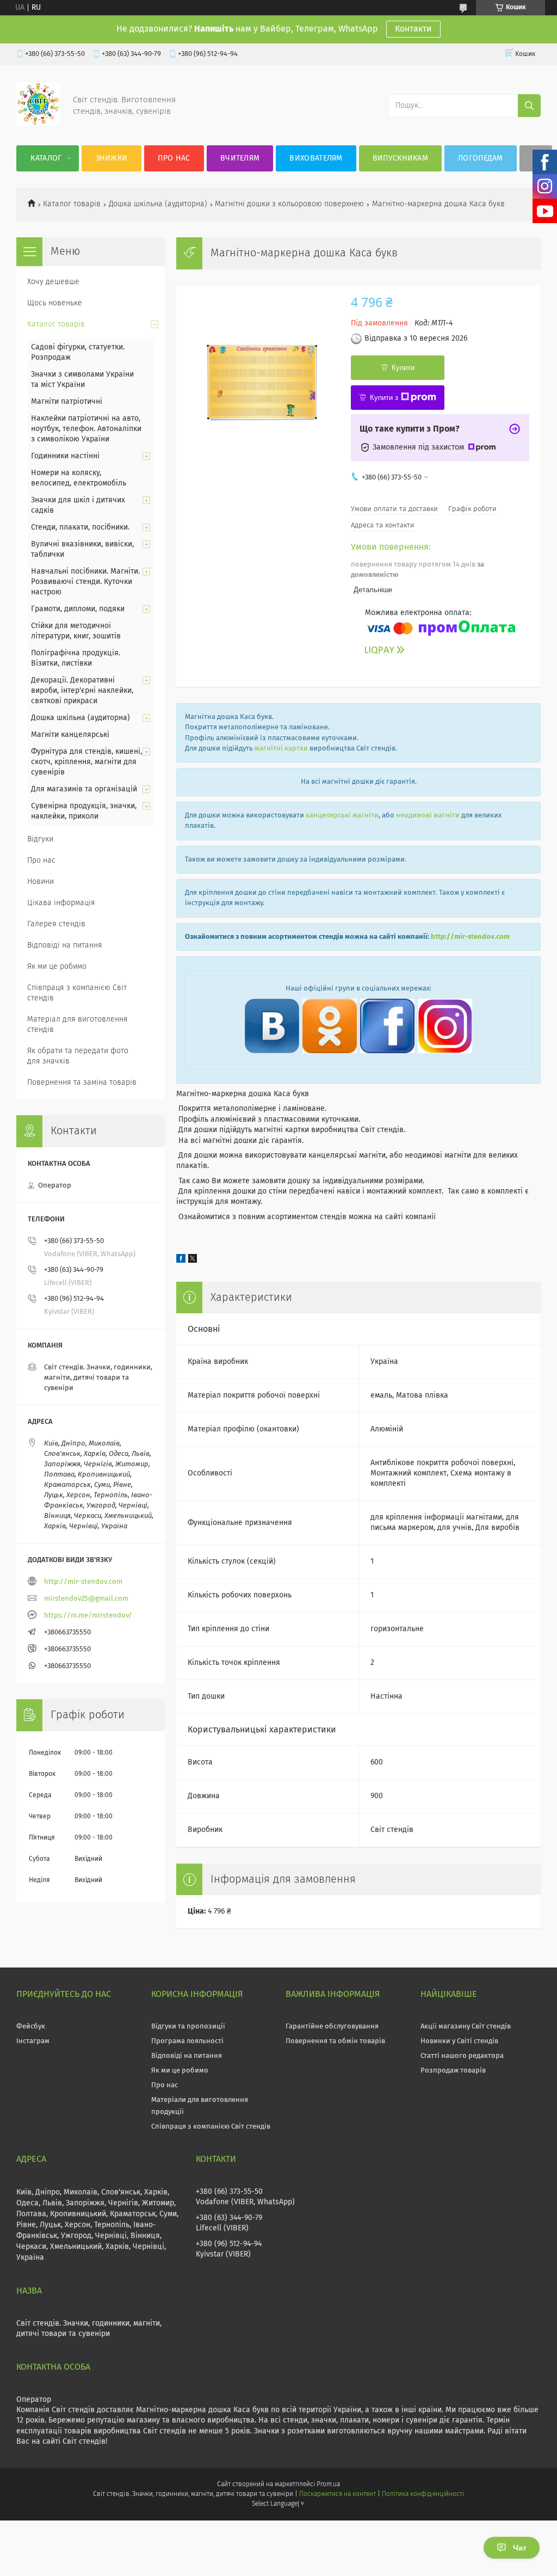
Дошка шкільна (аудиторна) (158, 204)
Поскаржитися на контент (338, 2494)
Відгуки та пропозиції (188, 2027)
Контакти (413, 29)
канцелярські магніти (342, 816)
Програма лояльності (187, 2041)
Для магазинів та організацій (84, 789)
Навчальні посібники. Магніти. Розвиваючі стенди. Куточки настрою (85, 582)
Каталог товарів (72, 204)
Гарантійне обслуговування (332, 2027)
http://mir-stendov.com (470, 937)
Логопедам (481, 158)
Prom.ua (328, 2485)
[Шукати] (529, 106)
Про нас (174, 158)
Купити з (384, 398)
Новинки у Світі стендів (459, 2041)
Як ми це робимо (57, 967)
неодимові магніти (428, 816)
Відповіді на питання (65, 945)
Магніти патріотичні (67, 402)
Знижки (112, 158)
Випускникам (400, 158)
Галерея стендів (56, 924)
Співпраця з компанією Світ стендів (77, 993)
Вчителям (240, 158)
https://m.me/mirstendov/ (88, 1616)
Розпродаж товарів (453, 2071)
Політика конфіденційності (423, 2494)
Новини (41, 882)
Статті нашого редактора (462, 2056)
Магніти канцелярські (70, 735)
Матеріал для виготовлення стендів (78, 1025)
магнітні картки (281, 749)
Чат (520, 2548)
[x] (193, 1261)
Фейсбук (31, 2027)
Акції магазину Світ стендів (466, 2027)
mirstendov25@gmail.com (86, 1599)
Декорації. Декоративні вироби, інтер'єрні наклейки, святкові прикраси (82, 691)
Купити (403, 368)
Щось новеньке (55, 303)
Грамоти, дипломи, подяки (78, 609)
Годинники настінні (65, 456)
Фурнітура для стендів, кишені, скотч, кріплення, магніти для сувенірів (86, 762)
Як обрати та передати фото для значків (78, 1056)
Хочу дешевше (53, 282)
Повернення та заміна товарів (82, 1083)
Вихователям (316, 158)
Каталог (46, 158)
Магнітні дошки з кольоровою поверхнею (289, 204)
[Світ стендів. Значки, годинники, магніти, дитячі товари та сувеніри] (38, 124)
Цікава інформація (61, 903)
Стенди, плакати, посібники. (80, 527)
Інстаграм (33, 2041)
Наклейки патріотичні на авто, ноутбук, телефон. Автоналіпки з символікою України (86, 429)
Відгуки (40, 839)
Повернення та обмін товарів (335, 2041)
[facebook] (181, 1261)
